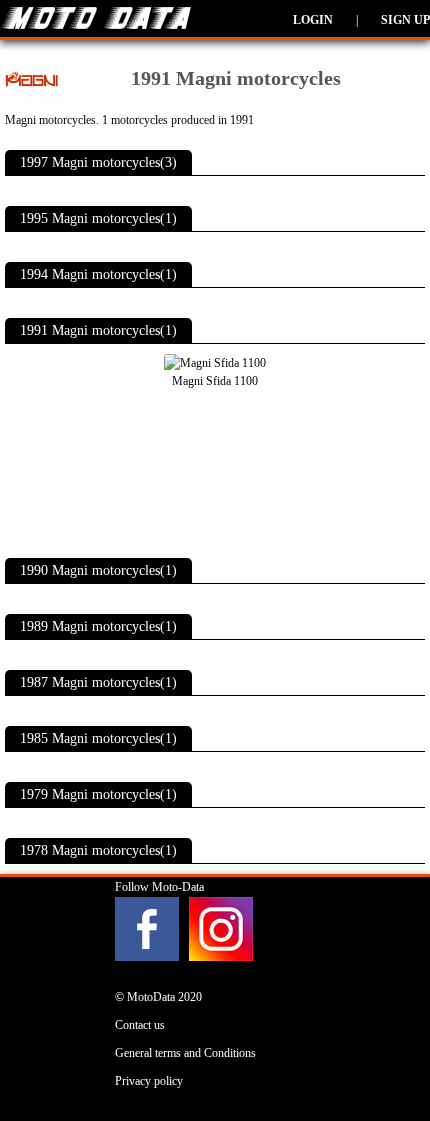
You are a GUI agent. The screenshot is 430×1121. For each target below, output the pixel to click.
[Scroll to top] (389, 1047)
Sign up (405, 20)
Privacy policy (149, 1081)
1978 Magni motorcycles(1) (98, 850)
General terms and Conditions (185, 1053)
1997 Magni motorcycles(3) (98, 162)
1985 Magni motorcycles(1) (98, 738)
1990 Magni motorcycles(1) (98, 570)
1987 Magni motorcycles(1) (98, 682)
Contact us (140, 1025)
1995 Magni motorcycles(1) (98, 218)
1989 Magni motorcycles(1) (98, 626)
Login (313, 20)
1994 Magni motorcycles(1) (98, 274)
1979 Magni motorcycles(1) (98, 794)
